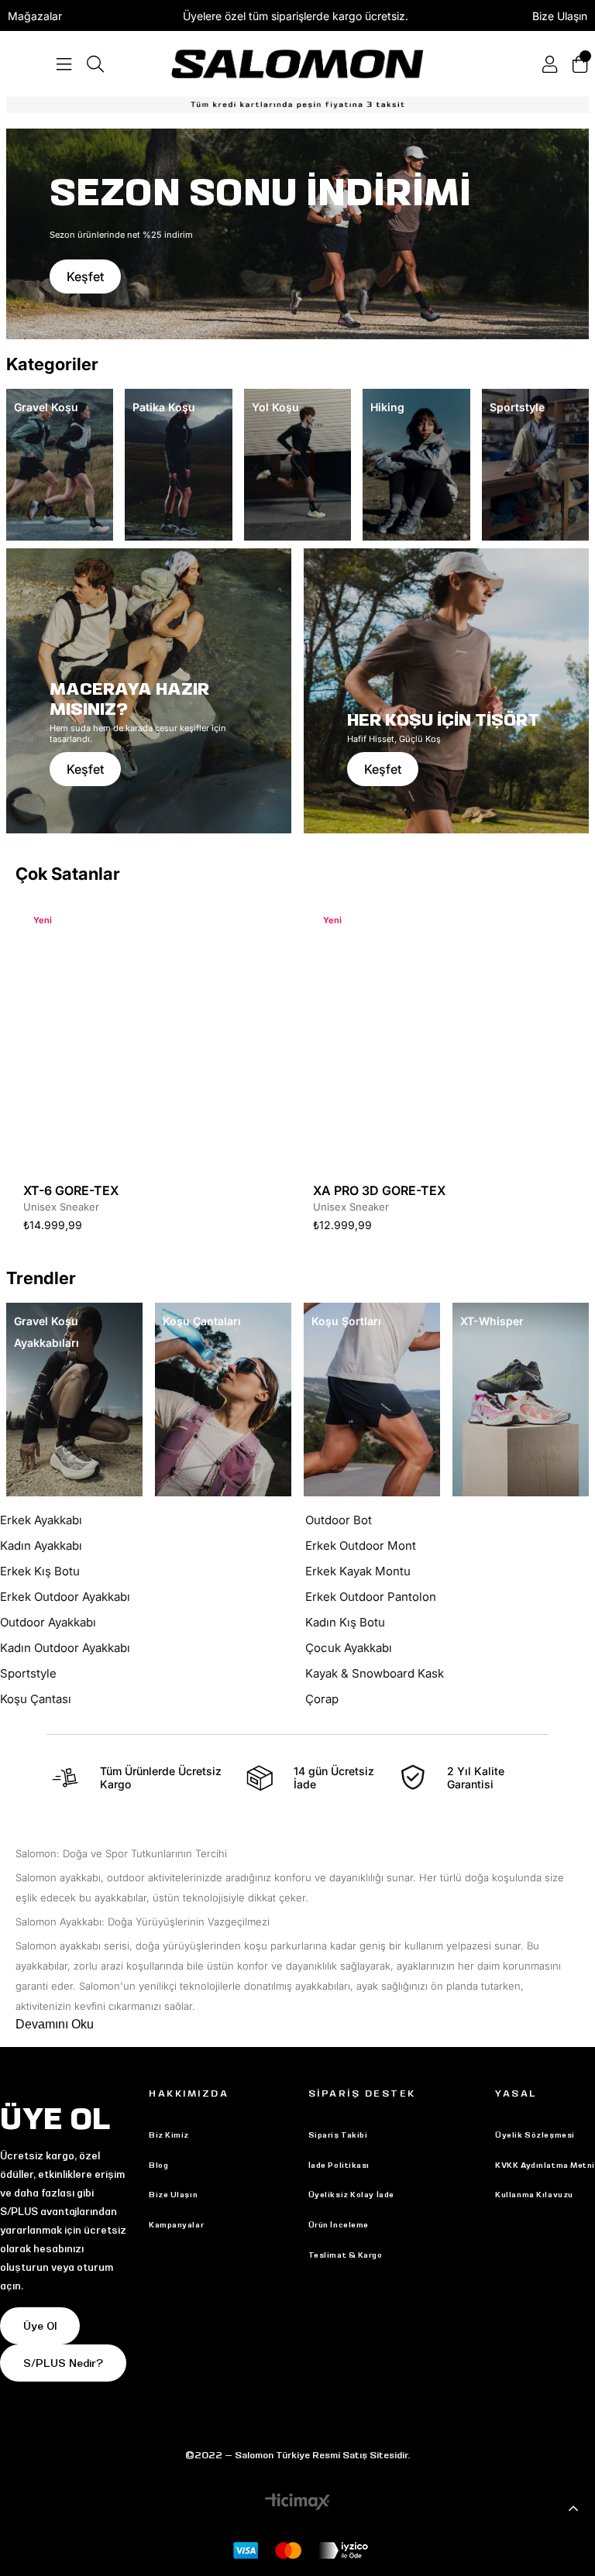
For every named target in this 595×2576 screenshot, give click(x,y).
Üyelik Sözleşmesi (535, 2135)
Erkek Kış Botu (40, 1571)
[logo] (297, 64)
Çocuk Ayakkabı (349, 1648)
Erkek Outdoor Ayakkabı (65, 1597)
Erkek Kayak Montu (358, 1571)
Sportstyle (28, 1673)
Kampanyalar (176, 2225)
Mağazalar (35, 16)
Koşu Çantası (36, 1699)
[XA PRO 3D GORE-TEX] (442, 1036)
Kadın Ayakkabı (41, 1546)
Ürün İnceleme (339, 2225)
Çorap (322, 1699)
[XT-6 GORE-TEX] (153, 1036)
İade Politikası (339, 2165)
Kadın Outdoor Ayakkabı (65, 1648)
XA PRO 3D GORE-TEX (379, 1190)
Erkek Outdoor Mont (361, 1546)
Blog (158, 2165)
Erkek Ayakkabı (41, 1520)
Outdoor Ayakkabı (48, 1622)
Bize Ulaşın (560, 16)
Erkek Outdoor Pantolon (371, 1597)
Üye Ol (40, 2326)
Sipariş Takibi (338, 2135)
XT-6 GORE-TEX (71, 1190)
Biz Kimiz (169, 2135)
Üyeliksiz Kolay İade (351, 2195)
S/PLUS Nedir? (63, 2363)
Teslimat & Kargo (346, 2255)
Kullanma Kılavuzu (534, 2195)
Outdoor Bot (339, 1520)
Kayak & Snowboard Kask (375, 1673)
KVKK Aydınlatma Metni (545, 2165)
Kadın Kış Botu (345, 1622)
